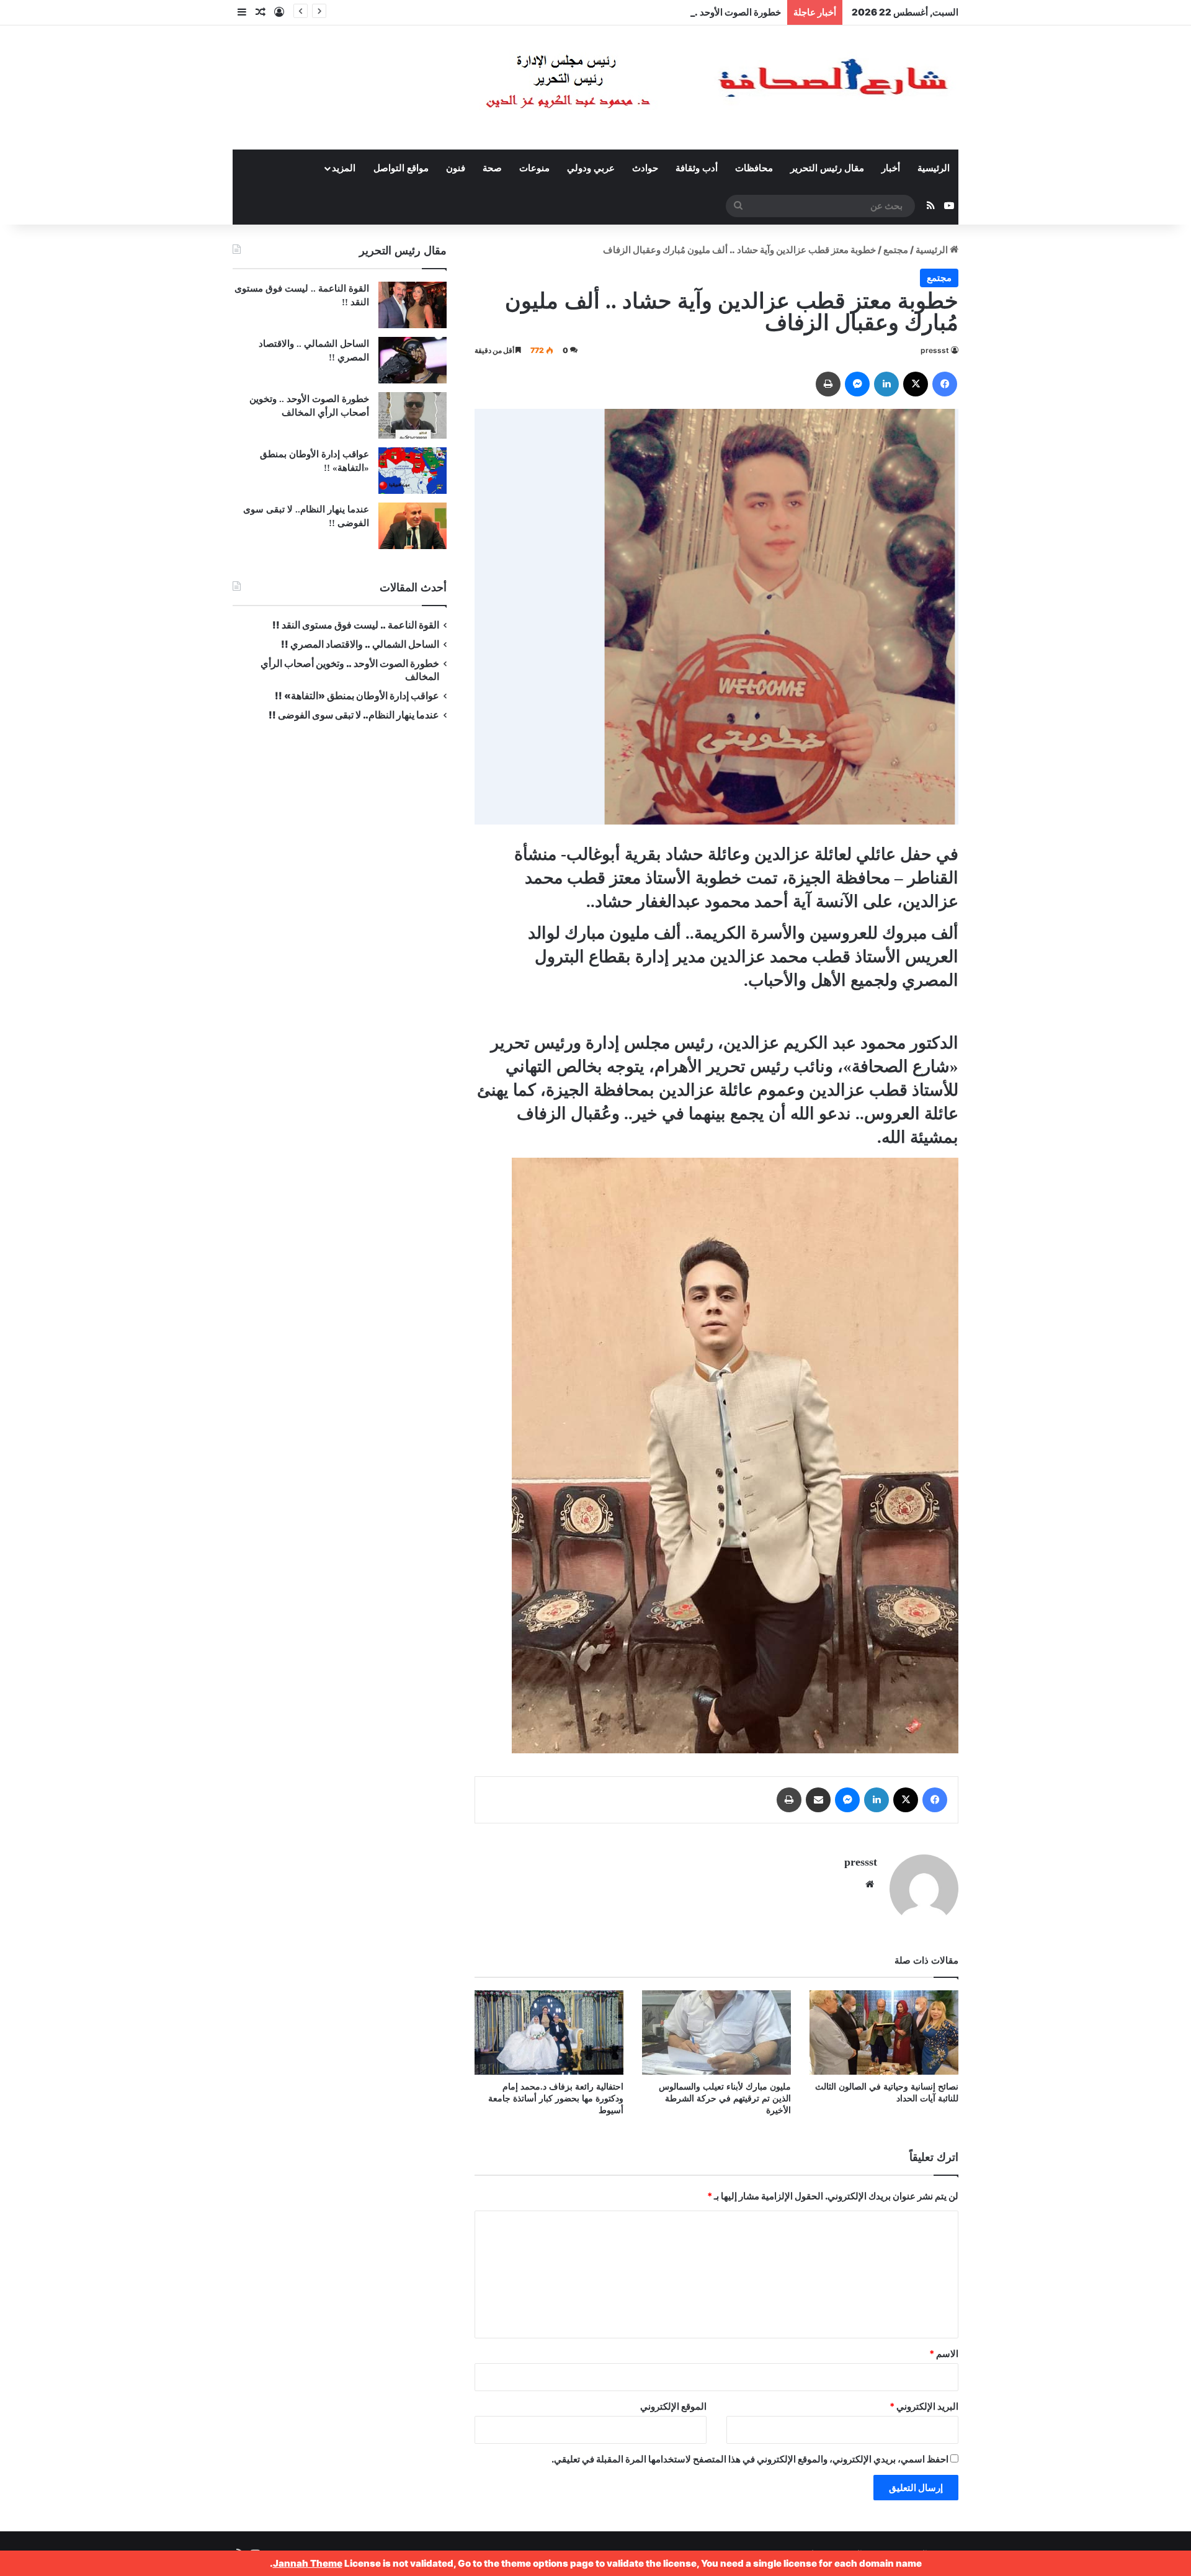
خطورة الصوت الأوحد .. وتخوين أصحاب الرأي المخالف (677, 12)
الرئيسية (934, 168)
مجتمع (896, 250)
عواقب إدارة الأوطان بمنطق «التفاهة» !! (356, 696)
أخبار (891, 168)
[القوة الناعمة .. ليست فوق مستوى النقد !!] (413, 305)
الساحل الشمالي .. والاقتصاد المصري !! (360, 644)
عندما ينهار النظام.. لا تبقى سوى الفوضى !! (354, 715)
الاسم (944, 2354)
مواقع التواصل (401, 168)
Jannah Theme (308, 2563)
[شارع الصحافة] (679, 87)
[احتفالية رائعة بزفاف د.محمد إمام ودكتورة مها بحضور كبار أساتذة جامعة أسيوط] (549, 2032)
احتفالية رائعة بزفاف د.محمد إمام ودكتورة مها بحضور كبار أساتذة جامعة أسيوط (556, 2099)
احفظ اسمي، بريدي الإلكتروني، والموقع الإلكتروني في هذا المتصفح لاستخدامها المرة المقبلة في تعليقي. (750, 2459)
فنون (456, 168)
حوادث (645, 168)
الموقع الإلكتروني (673, 2406)
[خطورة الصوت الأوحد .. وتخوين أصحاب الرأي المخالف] (413, 415)
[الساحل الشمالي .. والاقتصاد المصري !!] (413, 360)
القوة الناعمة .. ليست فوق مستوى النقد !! (356, 625)
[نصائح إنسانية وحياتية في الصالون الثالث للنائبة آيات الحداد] (884, 2032)
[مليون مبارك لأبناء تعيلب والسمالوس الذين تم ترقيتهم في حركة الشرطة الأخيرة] (716, 2032)
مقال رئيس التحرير (827, 168)
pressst (935, 350)
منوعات (534, 168)
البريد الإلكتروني (924, 2406)
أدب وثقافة (697, 168)
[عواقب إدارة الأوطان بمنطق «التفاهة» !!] (413, 471)
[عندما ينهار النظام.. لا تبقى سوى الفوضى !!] (413, 526)
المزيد (344, 168)
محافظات (754, 168)
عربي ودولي (591, 168)
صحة (492, 168)
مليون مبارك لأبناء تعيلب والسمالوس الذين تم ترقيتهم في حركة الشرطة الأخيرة (725, 2099)
